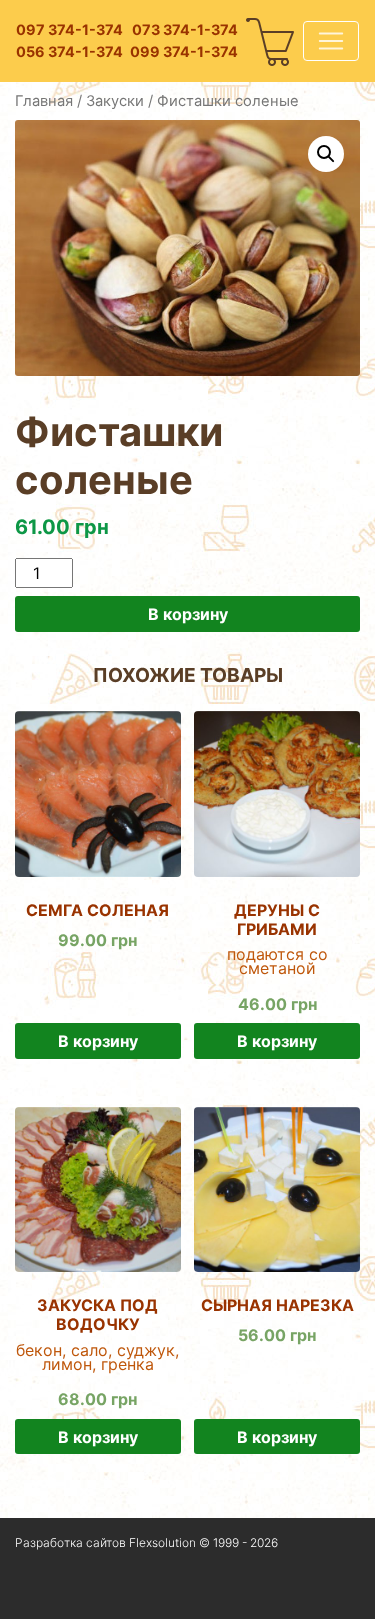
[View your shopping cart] (271, 41)
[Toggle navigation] (331, 41)
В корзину (188, 614)
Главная (44, 101)
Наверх (39, 1593)
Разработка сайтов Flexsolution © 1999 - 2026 (146, 1542)
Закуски (115, 101)
